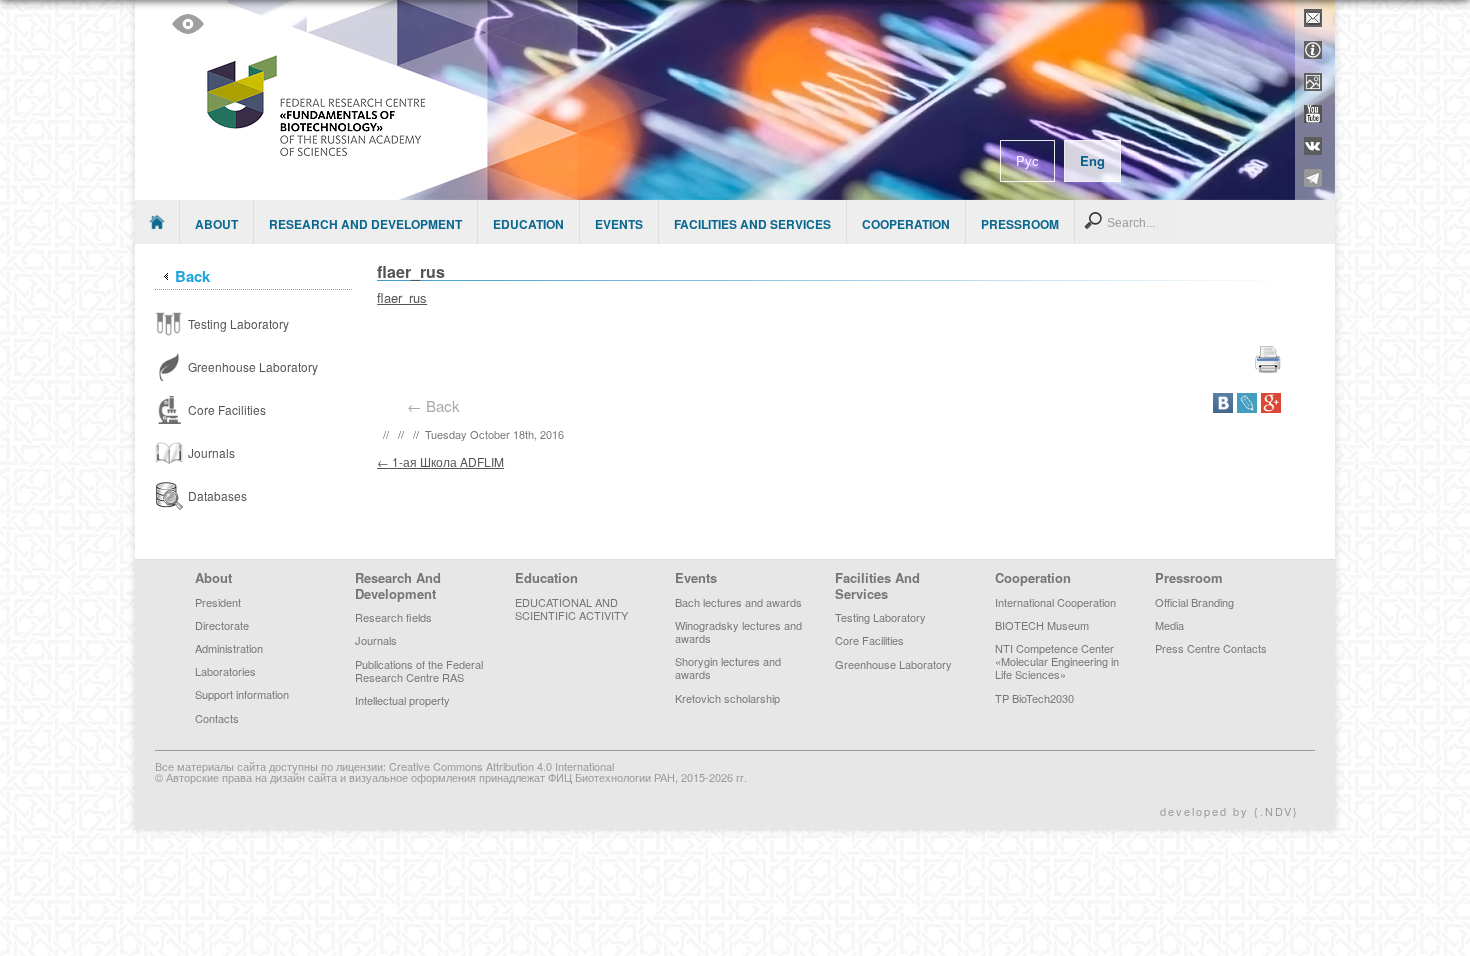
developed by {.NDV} (1229, 811)
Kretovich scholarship (727, 698)
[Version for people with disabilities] (188, 24)
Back (192, 276)
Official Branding (1194, 602)
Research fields (393, 617)
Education (528, 224)
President (218, 602)
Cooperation (906, 224)
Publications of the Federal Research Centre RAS (419, 670)
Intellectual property (402, 700)
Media (1169, 625)
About (216, 224)
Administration (229, 648)
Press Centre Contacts (1211, 648)
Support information (242, 694)
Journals (376, 640)
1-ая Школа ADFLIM (440, 461)
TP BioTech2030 (1034, 698)
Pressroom (1020, 224)
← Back (437, 405)
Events (619, 224)
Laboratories (225, 671)
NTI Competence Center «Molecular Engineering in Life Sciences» (1057, 661)
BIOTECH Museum (1042, 625)
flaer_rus (402, 297)
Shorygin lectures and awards (728, 667)
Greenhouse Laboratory (893, 664)
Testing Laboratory (880, 617)
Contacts (217, 718)
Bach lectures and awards (738, 602)
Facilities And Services (752, 224)
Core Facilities (869, 640)
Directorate (222, 625)
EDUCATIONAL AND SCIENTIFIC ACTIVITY (571, 608)
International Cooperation (1055, 602)
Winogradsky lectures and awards (738, 631)
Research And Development (365, 224)
